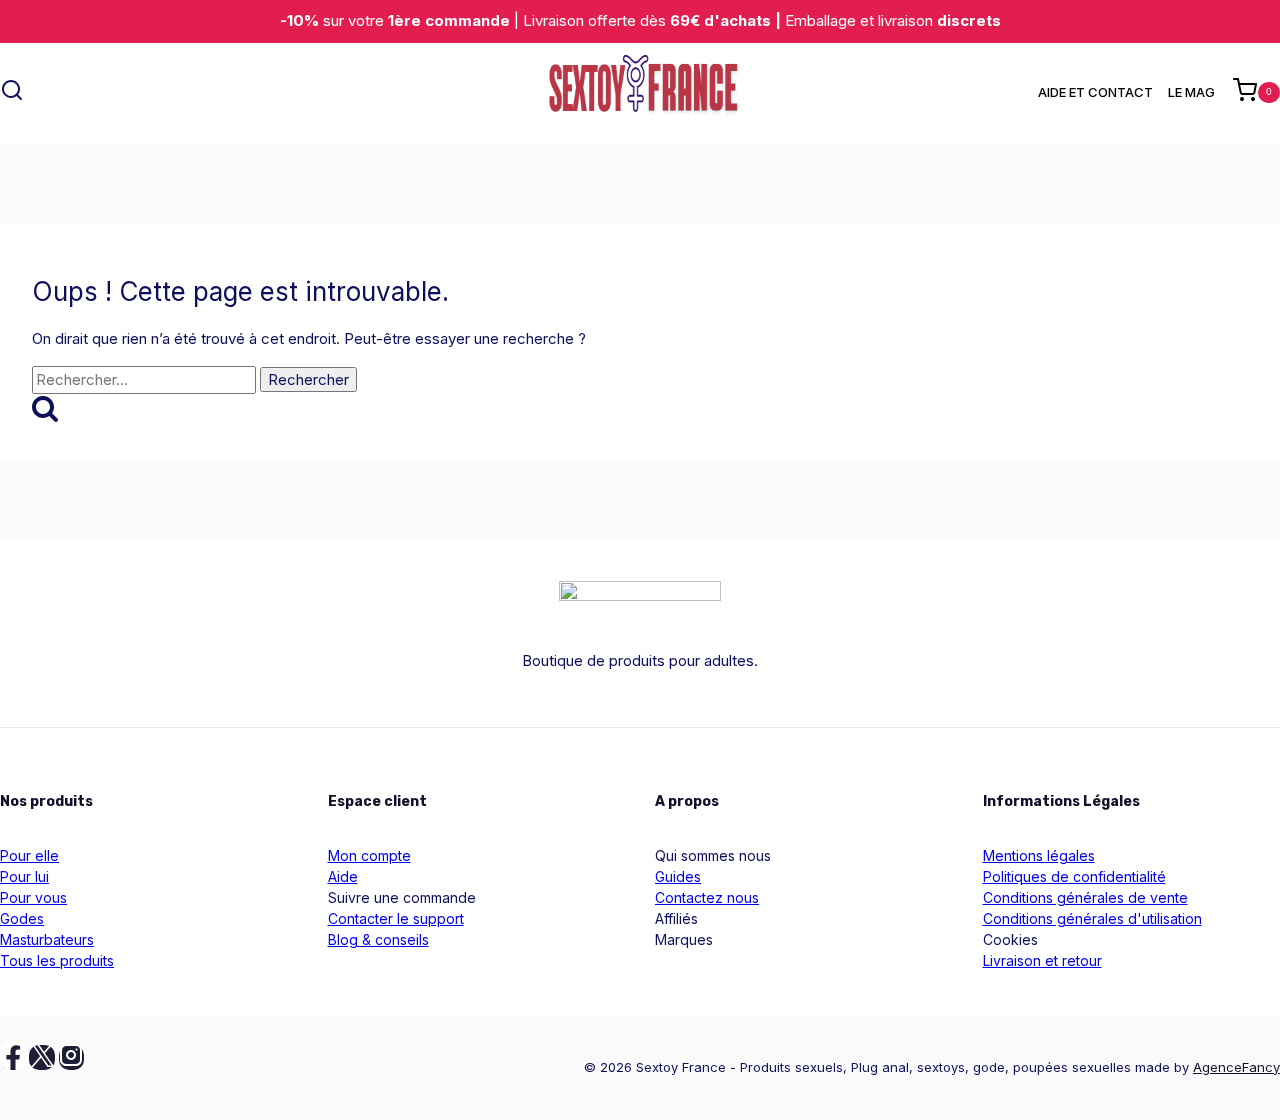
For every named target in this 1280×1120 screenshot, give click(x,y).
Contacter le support (396, 918)
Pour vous (33, 897)
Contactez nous (707, 897)
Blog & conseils (378, 939)
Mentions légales (1039, 855)
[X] (42, 1058)
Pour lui (24, 876)
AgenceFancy (1236, 1067)
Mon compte (369, 855)
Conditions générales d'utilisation (1092, 918)
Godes (22, 918)
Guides (678, 876)
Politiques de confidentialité (1074, 876)
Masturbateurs (47, 939)
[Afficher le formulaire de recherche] (12, 92)
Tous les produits (57, 960)
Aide (343, 876)
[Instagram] (72, 1058)
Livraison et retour (1042, 960)
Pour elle (29, 855)
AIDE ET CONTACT (1095, 92)
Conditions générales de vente (1085, 897)
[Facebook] (13, 1058)
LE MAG (1191, 92)
